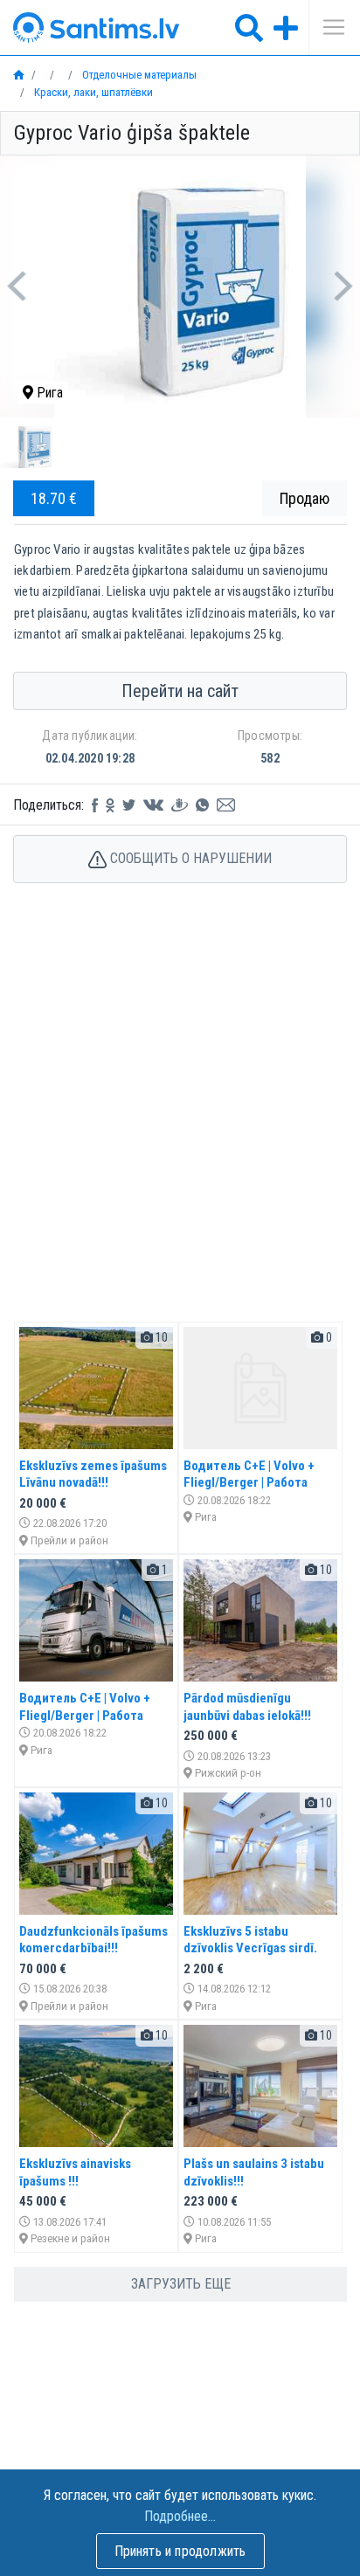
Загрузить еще (181, 2284)
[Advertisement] (180, 1121)
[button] (16, 287)
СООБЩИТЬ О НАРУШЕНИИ (189, 858)
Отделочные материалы (138, 75)
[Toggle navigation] (328, 27)
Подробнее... (180, 2516)
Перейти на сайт (180, 691)
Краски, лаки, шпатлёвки (92, 92)
